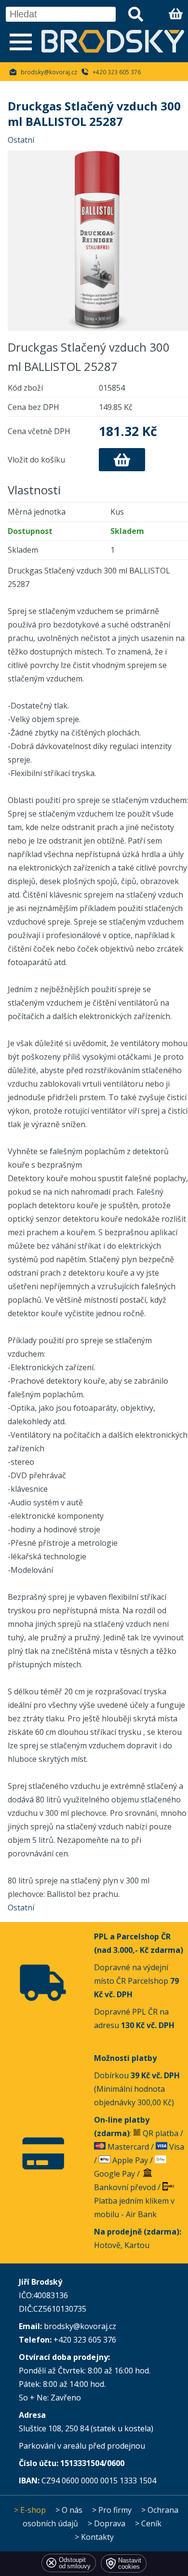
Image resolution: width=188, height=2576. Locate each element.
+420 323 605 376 (117, 72)
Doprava (110, 2523)
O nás (72, 2510)
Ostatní (21, 140)
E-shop (33, 2510)
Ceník (151, 2523)
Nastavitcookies (130, 2563)
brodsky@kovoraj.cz (49, 72)
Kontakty (97, 2537)
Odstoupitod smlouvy (75, 2563)
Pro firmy (115, 2510)
